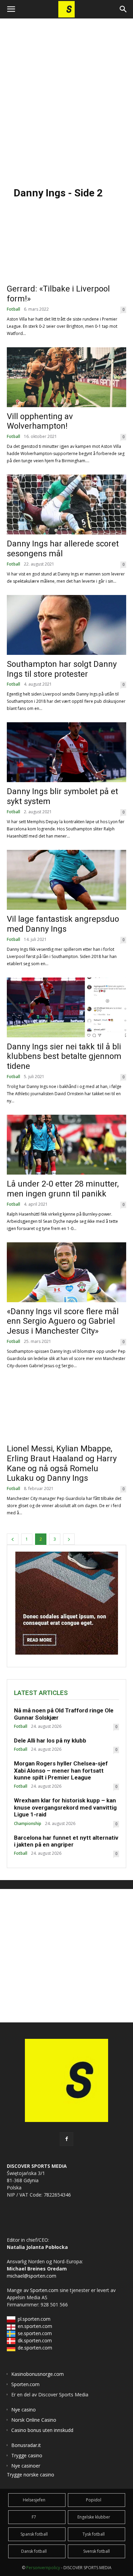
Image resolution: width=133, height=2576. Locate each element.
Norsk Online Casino (34, 2420)
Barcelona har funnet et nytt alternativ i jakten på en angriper (66, 1841)
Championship (28, 1824)
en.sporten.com (35, 2326)
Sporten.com (45, 2290)
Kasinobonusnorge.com (38, 2374)
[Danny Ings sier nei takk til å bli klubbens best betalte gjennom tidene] (66, 1007)
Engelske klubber (94, 2517)
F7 (34, 2517)
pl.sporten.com (34, 2319)
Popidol (94, 2500)
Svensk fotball (97, 2551)
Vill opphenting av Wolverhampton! (40, 421)
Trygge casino (27, 2455)
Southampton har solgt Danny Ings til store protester (62, 669)
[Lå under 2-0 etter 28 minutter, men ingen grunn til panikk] (66, 1145)
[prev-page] (13, 1539)
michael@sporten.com (32, 2276)
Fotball (13, 309)
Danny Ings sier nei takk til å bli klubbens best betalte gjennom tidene (64, 1057)
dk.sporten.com (35, 2340)
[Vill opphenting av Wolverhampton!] (66, 377)
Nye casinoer (26, 2466)
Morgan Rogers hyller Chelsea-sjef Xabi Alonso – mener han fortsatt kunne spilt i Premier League (61, 1770)
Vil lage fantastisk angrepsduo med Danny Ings (63, 924)
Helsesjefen (34, 2500)
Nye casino (24, 2410)
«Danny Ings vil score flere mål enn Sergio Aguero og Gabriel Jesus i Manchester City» (63, 1321)
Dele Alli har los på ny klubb (50, 1740)
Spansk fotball (34, 2534)
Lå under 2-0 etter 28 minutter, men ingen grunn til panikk (63, 1189)
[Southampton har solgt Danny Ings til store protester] (66, 625)
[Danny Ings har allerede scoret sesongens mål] (66, 504)
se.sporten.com (35, 2333)
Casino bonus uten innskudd (42, 2430)
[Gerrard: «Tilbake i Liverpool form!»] (66, 250)
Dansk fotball (34, 2551)
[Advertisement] (66, 99)
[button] (11, 9)
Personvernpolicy (43, 2568)
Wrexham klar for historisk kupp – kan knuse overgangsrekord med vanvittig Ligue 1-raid (65, 1807)
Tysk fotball (94, 2534)
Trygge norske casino (31, 2475)
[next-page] (69, 1539)
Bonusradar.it (26, 2445)
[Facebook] (66, 2139)
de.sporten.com (35, 2348)
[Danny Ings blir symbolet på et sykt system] (66, 752)
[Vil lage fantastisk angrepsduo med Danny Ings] (66, 880)
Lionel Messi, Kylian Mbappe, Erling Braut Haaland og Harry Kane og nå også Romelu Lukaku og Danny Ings (62, 1463)
